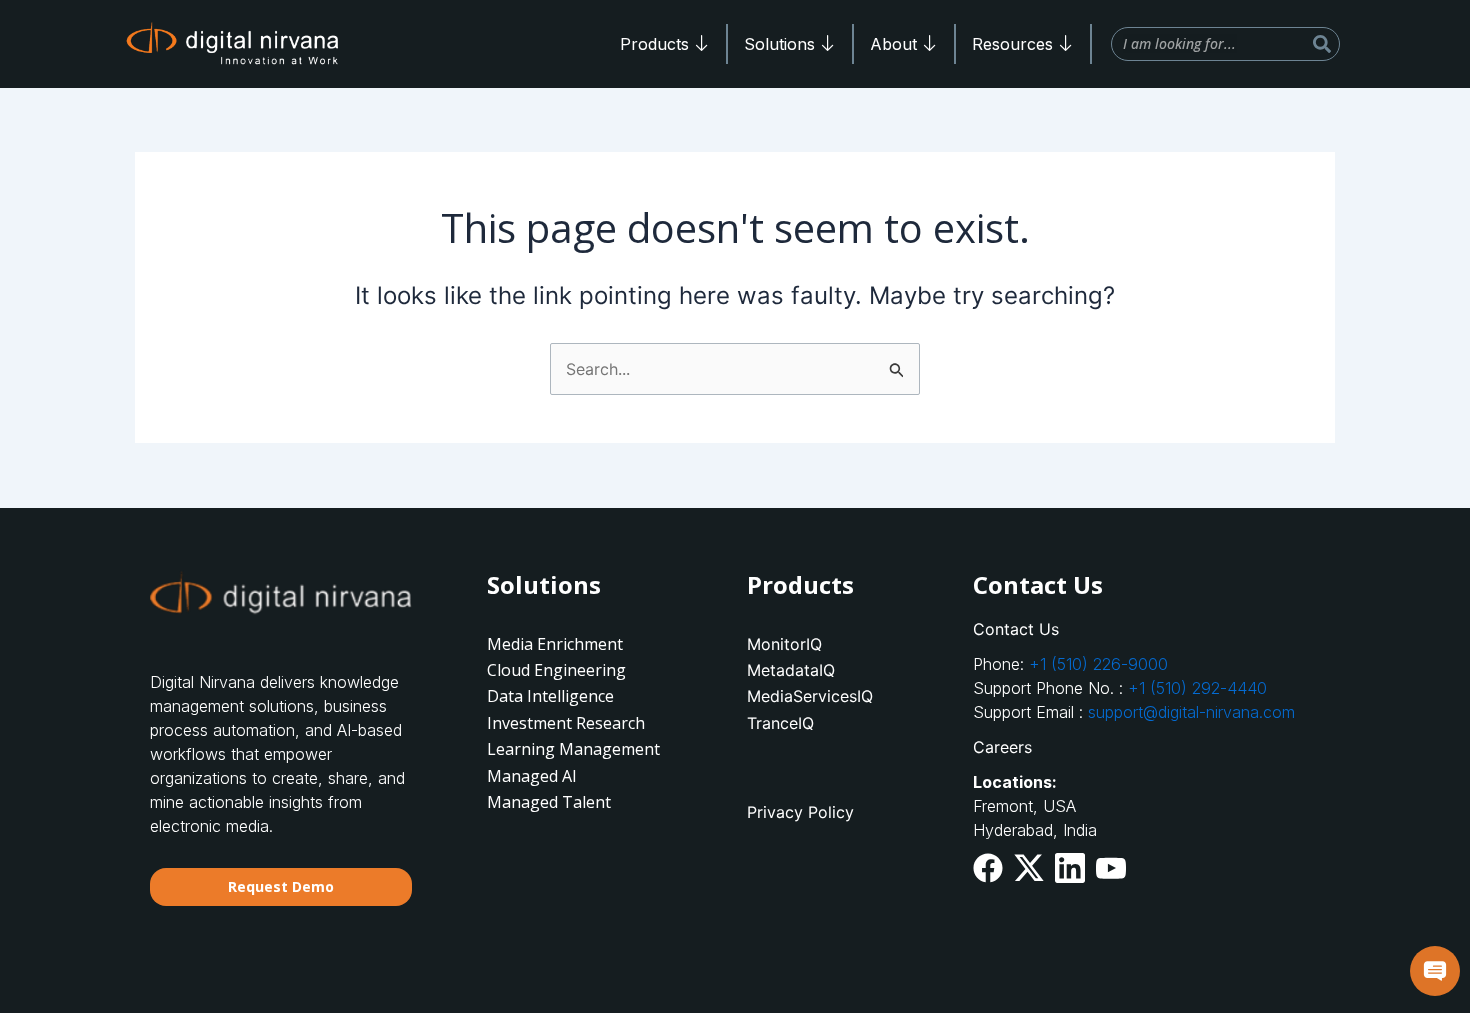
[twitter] (1029, 867)
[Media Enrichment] (579, 644)
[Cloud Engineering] (579, 670)
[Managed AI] (579, 776)
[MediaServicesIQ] (839, 696)
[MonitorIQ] (839, 644)
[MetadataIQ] (839, 670)
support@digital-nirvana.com (1191, 712)
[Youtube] (1111, 865)
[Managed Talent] (579, 802)
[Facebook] (988, 867)
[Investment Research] (579, 723)
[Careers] (1146, 747)
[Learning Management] (579, 749)
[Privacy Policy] (839, 812)
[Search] (1322, 44)
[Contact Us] (1146, 629)
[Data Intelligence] (579, 696)
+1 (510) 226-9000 (1098, 664)
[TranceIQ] (839, 723)
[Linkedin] (1070, 867)
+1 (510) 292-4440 (1197, 688)
